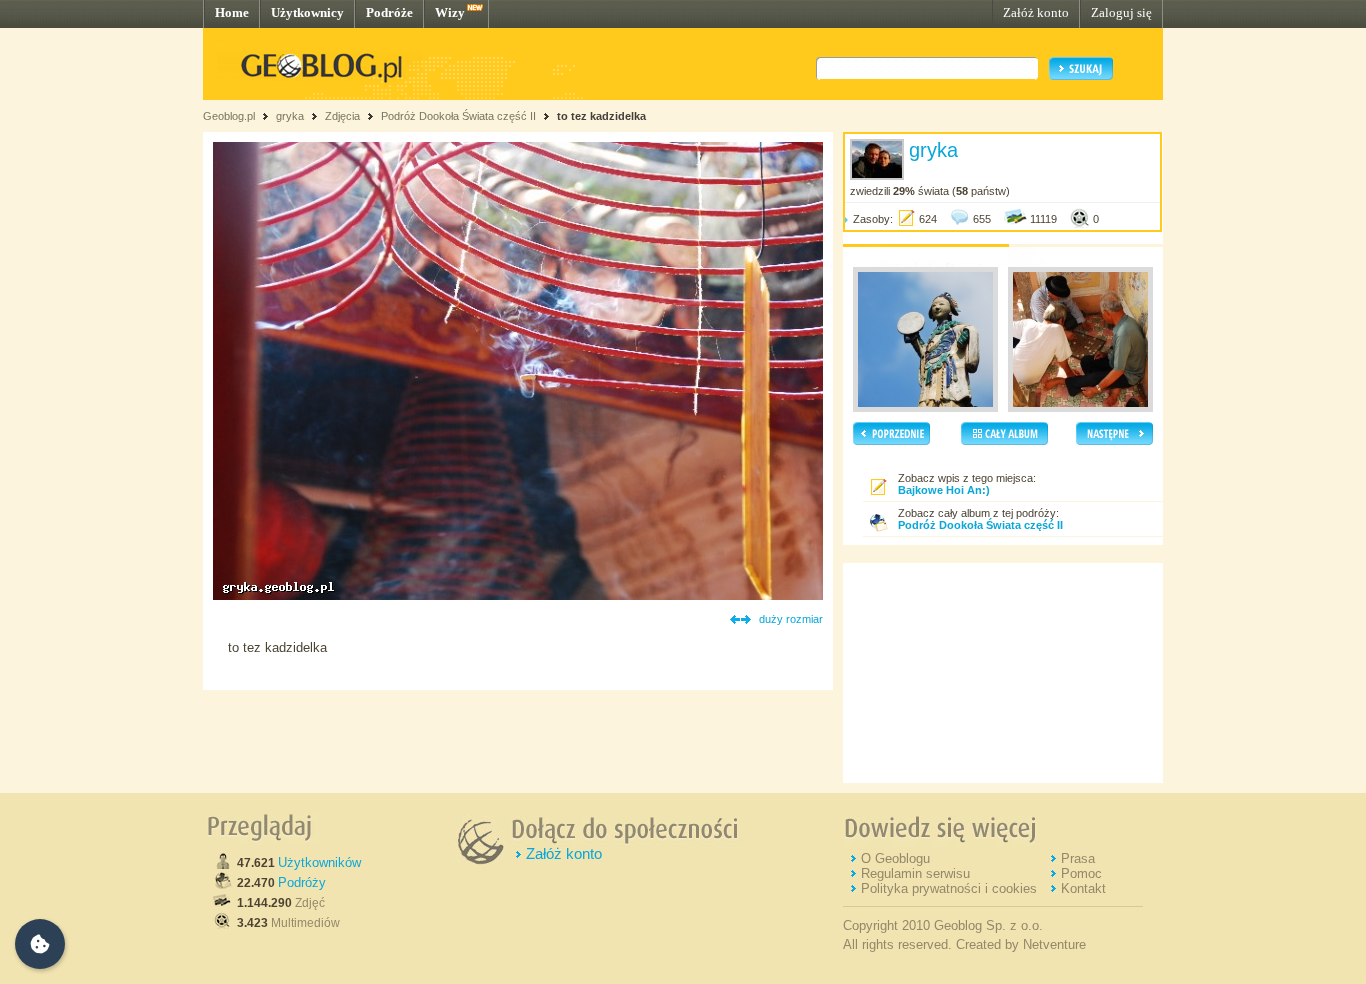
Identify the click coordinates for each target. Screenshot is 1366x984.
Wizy (450, 12)
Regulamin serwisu (915, 873)
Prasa (1078, 858)
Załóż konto (1036, 12)
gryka (290, 116)
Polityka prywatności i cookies (949, 888)
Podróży (302, 882)
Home (232, 12)
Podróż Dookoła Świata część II (458, 116)
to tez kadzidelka (601, 116)
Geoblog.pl (229, 116)
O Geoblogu (895, 858)
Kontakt (1083, 888)
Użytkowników (319, 862)
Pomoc (1081, 873)
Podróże (389, 12)
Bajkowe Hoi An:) (944, 490)
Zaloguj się (1121, 12)
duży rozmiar (791, 619)
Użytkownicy (307, 12)
